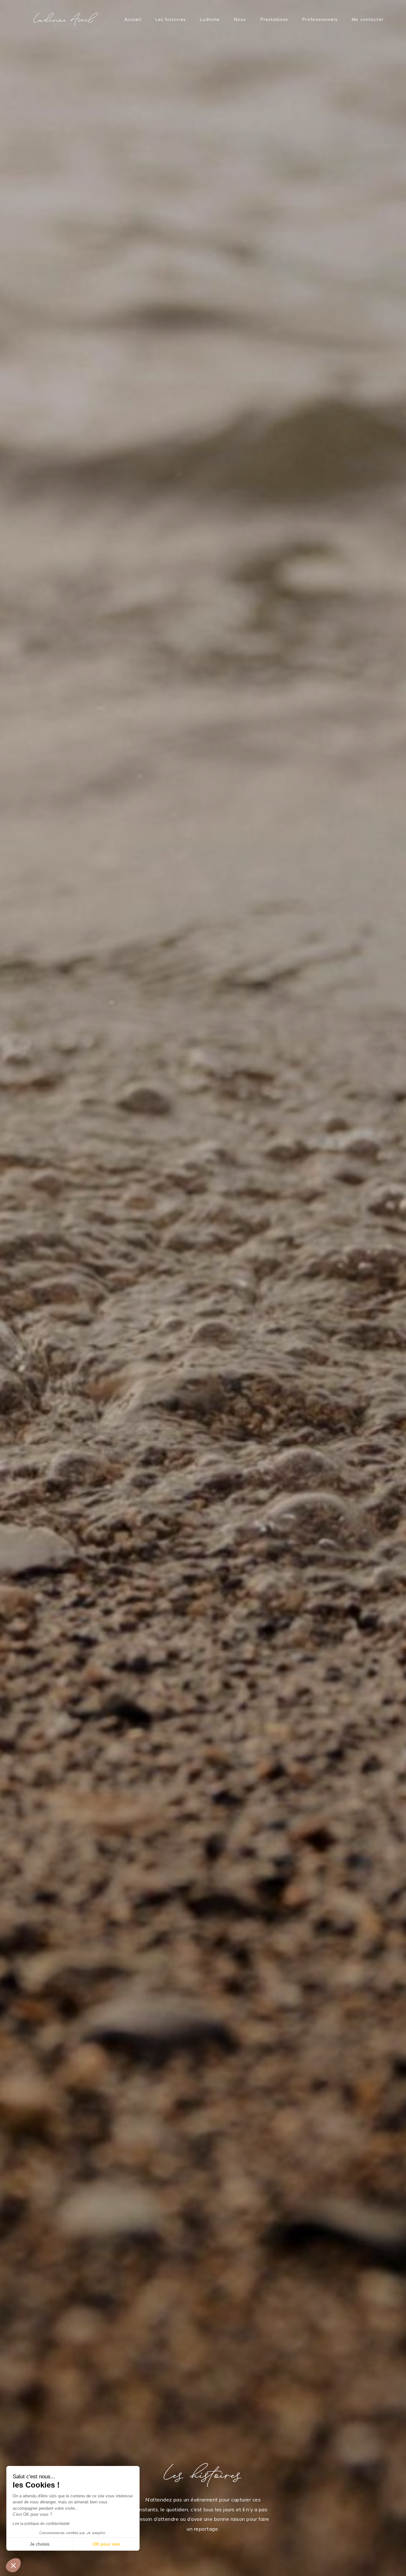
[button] (13, 2565)
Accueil (133, 19)
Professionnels (320, 19)
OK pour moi (106, 2544)
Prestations (274, 19)
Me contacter (368, 19)
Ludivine (210, 19)
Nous (240, 19)
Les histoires (171, 19)
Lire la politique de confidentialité (41, 2524)
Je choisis (40, 2544)
